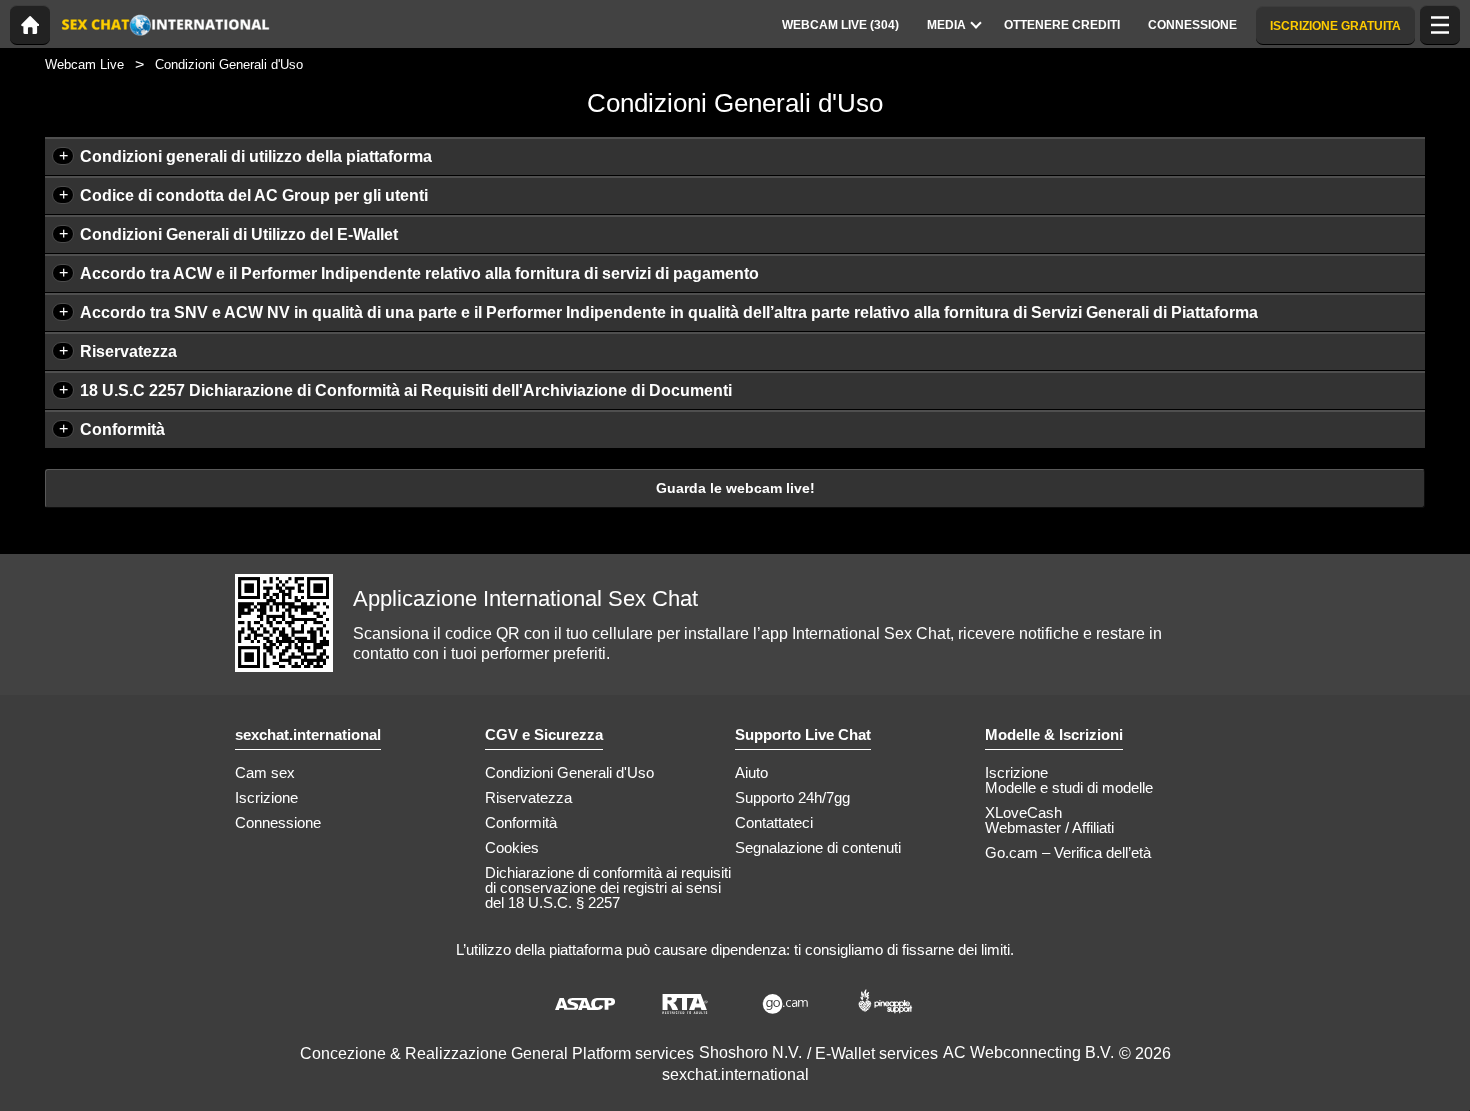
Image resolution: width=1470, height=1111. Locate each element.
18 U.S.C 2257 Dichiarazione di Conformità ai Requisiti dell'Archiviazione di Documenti (406, 390)
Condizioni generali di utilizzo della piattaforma (256, 156)
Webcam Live (84, 64)
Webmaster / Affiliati (1049, 827)
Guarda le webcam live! (735, 488)
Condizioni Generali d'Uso (569, 772)
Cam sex (265, 772)
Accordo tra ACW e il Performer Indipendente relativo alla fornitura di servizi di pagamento (419, 273)
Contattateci (774, 822)
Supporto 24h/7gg (792, 797)
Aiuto (751, 772)
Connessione (278, 822)
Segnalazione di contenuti (818, 847)
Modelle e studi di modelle (1069, 787)
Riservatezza (128, 351)
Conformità (122, 429)
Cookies (512, 847)
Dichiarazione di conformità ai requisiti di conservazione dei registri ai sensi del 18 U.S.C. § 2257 (608, 887)
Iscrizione (266, 797)
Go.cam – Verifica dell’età (1068, 852)
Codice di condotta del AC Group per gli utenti (254, 195)
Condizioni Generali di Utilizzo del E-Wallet (239, 234)
